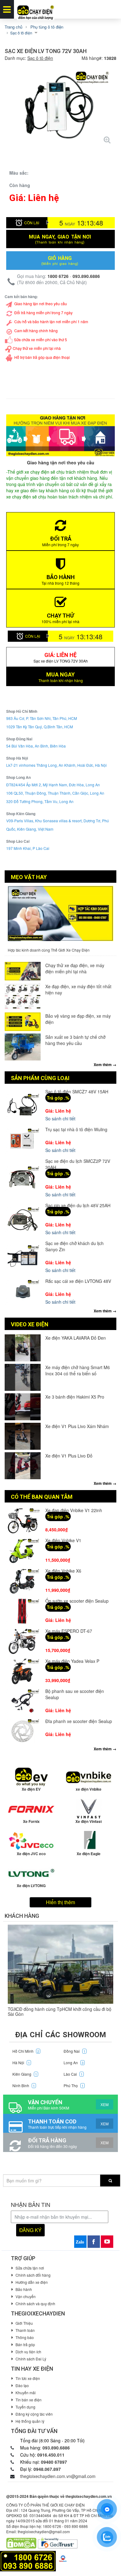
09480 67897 (54, 2462)
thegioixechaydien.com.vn (89, 2496)
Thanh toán (25, 2330)
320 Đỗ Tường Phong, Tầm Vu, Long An (40, 801)
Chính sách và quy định (35, 2304)
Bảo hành (24, 2289)
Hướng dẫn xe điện (32, 2282)
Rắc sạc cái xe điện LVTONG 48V (78, 1281)
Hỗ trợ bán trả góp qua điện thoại (42, 357)
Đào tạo (22, 2385)
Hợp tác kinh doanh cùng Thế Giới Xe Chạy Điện (49, 950)
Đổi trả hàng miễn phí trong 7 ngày (43, 313)
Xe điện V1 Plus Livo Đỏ (69, 1456)
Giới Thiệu (24, 2323)
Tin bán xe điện (29, 2400)
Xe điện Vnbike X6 (63, 1571)
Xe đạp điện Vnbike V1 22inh (74, 1510)
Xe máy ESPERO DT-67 (69, 1631)
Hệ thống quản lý (30, 2421)
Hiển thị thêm (60, 1902)
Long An (74, 2063)
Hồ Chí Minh (26, 2051)
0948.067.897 (47, 2469)
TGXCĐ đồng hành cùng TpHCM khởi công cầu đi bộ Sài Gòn (60, 2011)
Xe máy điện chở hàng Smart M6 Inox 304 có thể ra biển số (78, 1370)
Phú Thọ (74, 2085)
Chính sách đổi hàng (33, 2275)
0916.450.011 (51, 2455)
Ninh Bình (24, 2085)
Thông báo (25, 2337)
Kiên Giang (25, 2074)
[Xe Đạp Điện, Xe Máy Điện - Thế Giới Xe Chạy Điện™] (36, 9)
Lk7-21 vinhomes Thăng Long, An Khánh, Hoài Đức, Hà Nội (56, 765)
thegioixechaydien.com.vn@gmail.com (58, 2476)
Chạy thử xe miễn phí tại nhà (37, 348)
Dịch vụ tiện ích (28, 2352)
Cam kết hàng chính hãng (36, 330)
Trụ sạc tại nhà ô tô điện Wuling (76, 1129)
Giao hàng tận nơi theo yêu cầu (41, 304)
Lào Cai (73, 2074)
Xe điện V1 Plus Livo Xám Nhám (77, 1426)
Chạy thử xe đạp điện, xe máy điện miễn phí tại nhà (75, 968)
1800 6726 (58, 276)
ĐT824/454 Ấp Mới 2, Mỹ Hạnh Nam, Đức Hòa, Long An (53, 785)
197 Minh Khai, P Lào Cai (28, 848)
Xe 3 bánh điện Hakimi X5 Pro (75, 1397)
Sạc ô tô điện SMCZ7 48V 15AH (77, 1092)
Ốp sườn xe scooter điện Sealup (77, 1601)
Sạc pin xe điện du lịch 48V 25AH (78, 1205)
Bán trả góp (25, 2344)
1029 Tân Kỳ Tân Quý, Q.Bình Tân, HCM (40, 727)
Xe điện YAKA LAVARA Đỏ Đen (76, 1338)
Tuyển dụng (25, 2407)
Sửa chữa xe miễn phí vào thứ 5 (40, 339)
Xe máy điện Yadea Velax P (72, 1661)
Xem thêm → (105, 1065)
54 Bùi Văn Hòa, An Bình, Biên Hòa (36, 746)
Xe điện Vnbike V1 (63, 1540)
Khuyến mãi (26, 2393)
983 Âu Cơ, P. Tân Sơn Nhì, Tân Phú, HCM (42, 718)
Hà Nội (21, 2063)
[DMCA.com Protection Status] (21, 2543)
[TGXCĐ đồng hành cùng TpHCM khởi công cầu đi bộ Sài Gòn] (60, 1964)
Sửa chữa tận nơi (30, 2268)
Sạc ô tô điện (40, 58)
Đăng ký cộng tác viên (34, 2414)
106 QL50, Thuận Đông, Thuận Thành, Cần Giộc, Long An (55, 793)
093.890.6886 (86, 276)
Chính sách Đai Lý (31, 2359)
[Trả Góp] (28, 2560)
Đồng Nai (74, 2051)
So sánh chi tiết (60, 1118)
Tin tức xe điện (28, 2378)
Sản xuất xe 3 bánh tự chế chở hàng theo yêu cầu (75, 1040)
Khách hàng (22, 1916)
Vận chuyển (26, 2296)
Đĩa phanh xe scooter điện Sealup (79, 1721)
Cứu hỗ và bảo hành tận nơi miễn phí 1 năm (51, 321)
